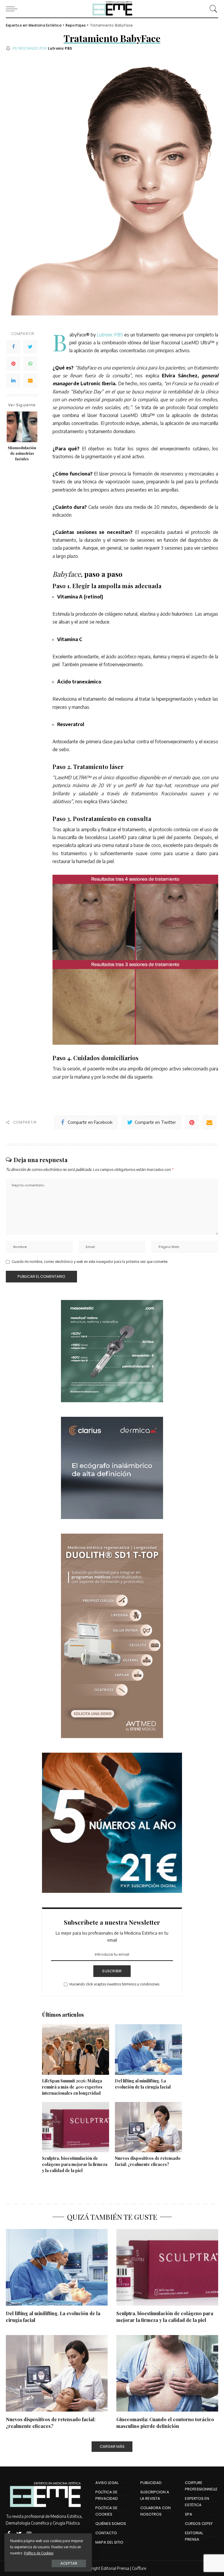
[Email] (30, 381)
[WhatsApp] (30, 364)
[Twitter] (30, 347)
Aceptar (69, 2563)
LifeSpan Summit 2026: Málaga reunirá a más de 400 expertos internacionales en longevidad (72, 2087)
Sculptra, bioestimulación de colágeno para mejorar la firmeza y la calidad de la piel (75, 2164)
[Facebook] (13, 347)
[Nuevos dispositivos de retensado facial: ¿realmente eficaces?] (148, 2127)
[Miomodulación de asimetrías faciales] (22, 427)
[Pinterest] (13, 364)
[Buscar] (212, 9)
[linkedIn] (13, 381)
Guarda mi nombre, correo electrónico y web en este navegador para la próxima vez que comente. (90, 1262)
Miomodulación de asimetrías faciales (22, 453)
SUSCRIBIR (112, 1971)
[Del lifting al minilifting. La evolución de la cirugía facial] (148, 2050)
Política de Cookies (39, 2553)
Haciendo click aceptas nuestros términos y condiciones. (115, 1984)
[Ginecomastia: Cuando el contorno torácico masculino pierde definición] (167, 2373)
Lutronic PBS (60, 48)
